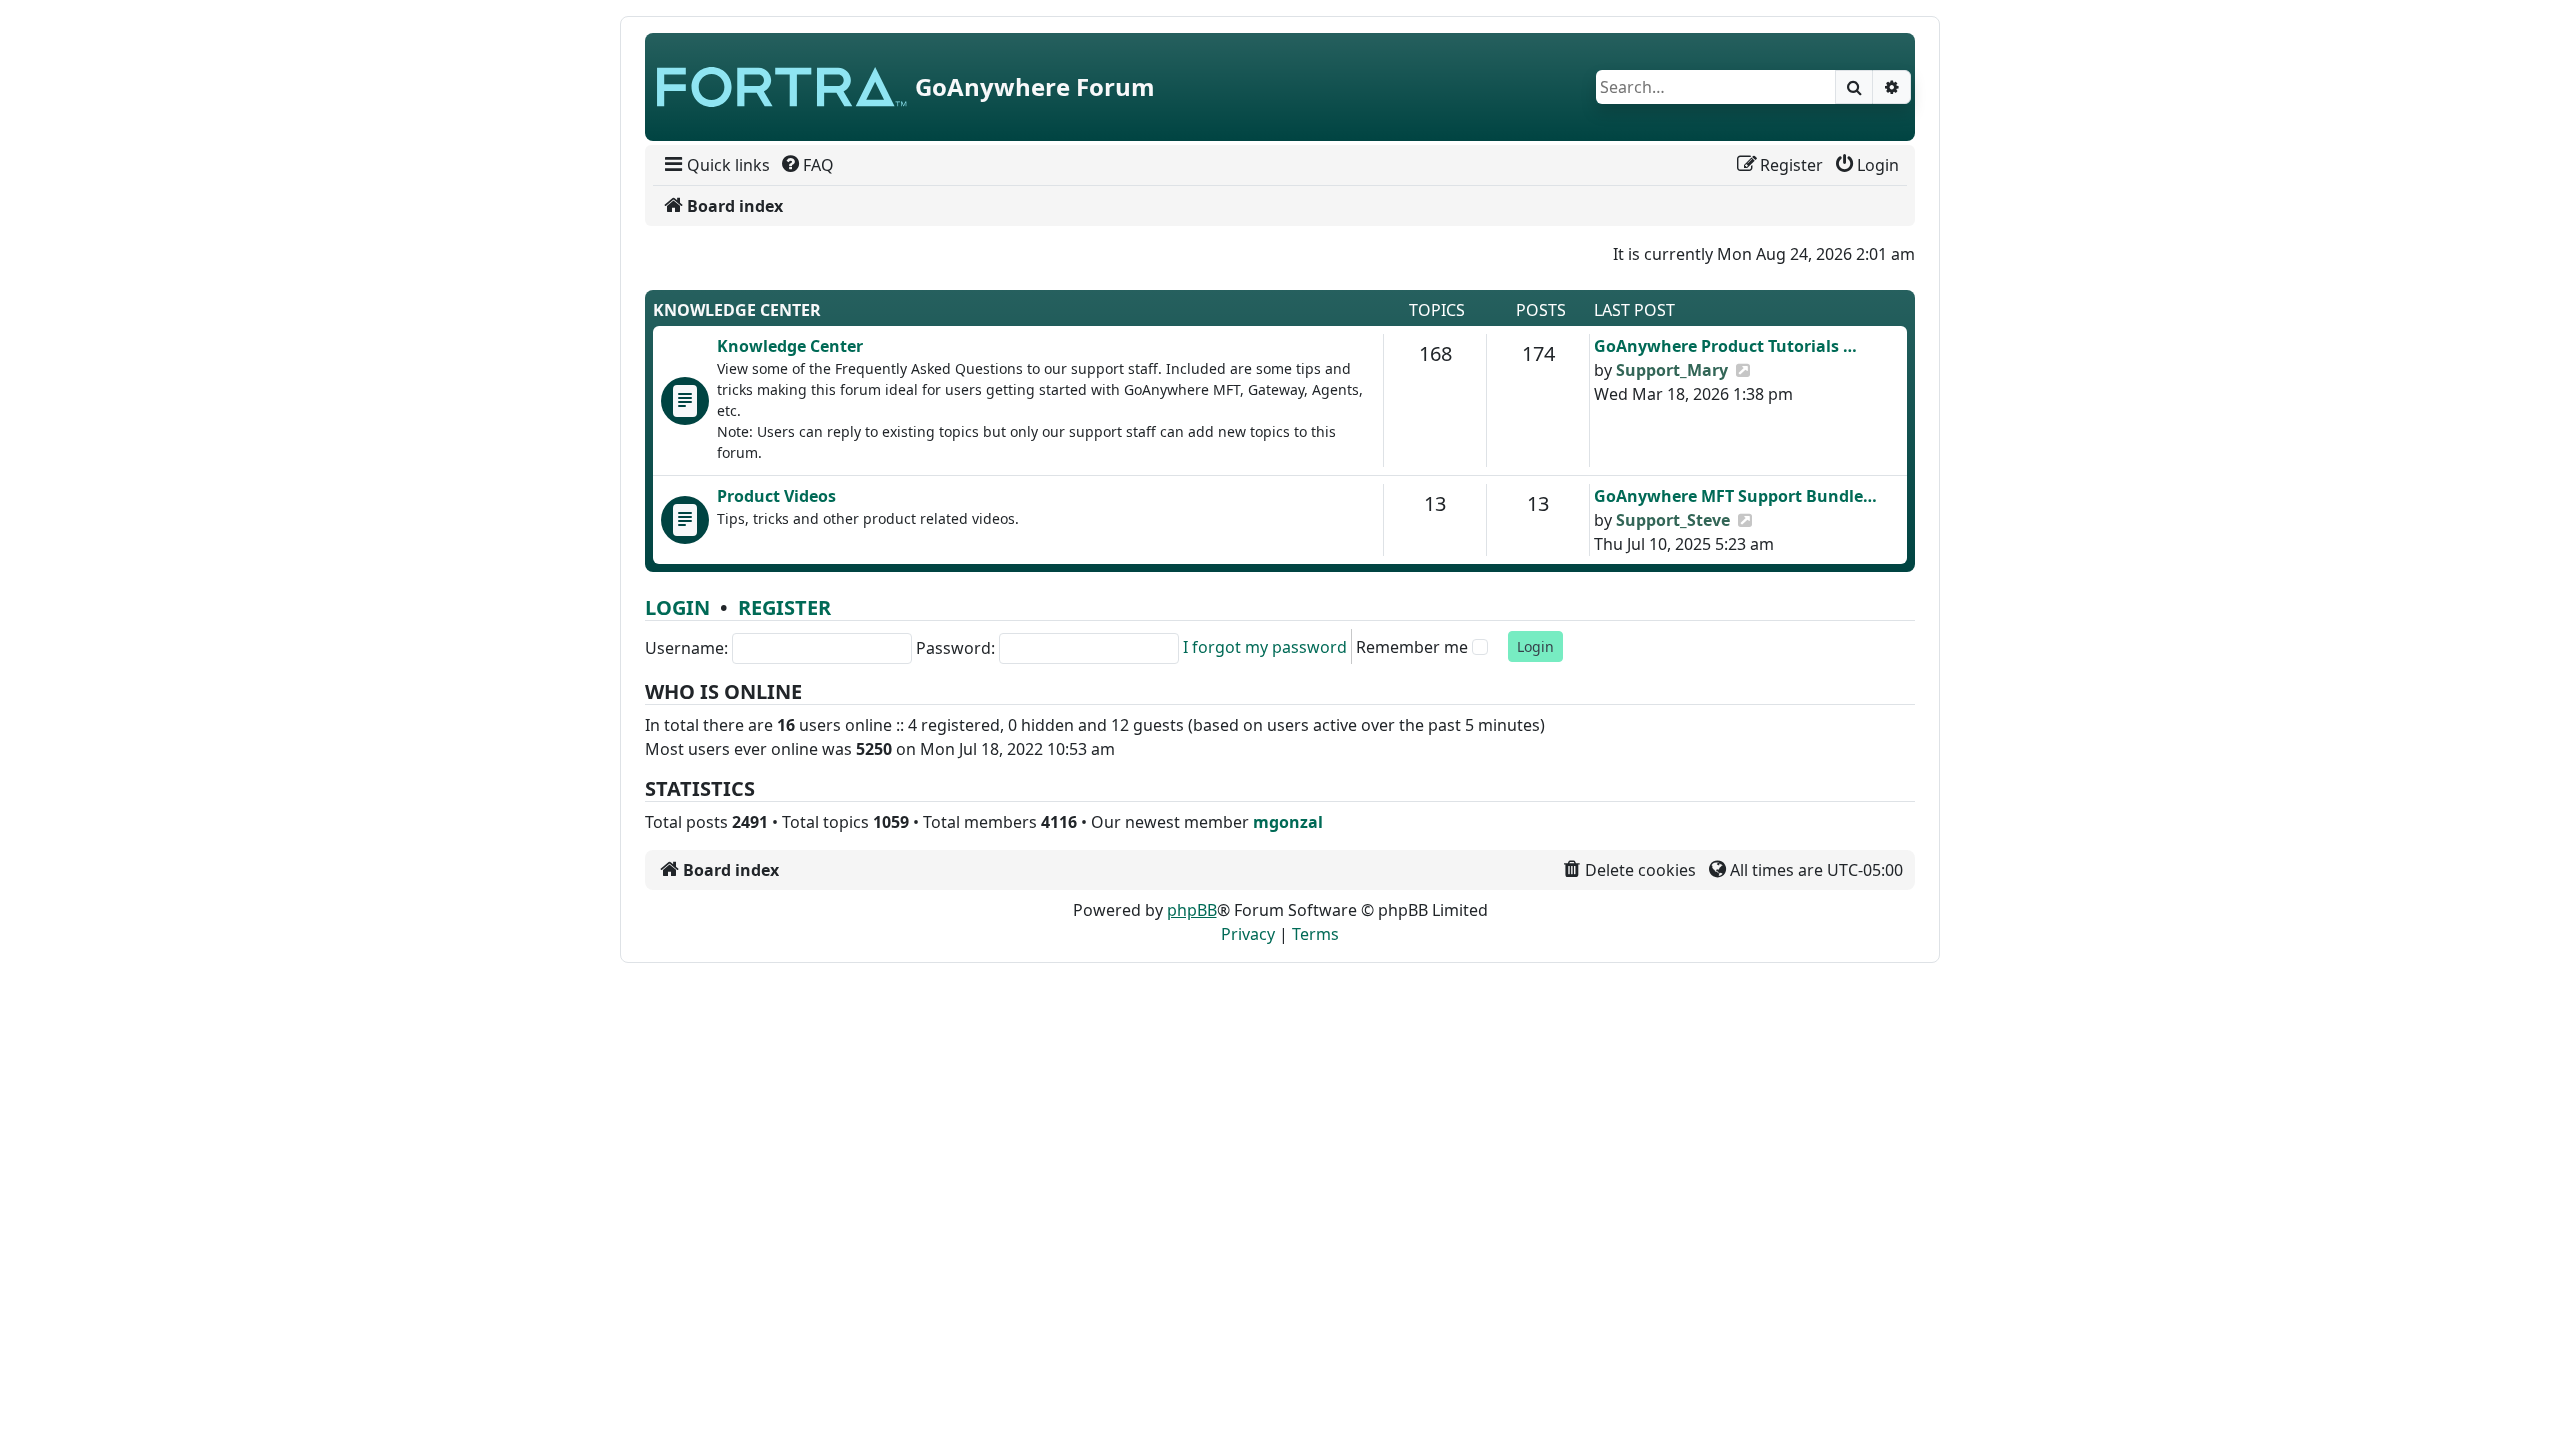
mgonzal (1288, 822)
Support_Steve (1673, 520)
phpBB (1192, 910)
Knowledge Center (737, 310)
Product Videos (776, 496)
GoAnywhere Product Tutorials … (1725, 346)
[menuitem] (715, 165)
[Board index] (782, 87)
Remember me (1412, 647)
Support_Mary (1672, 370)
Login (677, 607)
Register (784, 607)
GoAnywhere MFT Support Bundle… (1735, 496)
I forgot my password (1265, 647)
